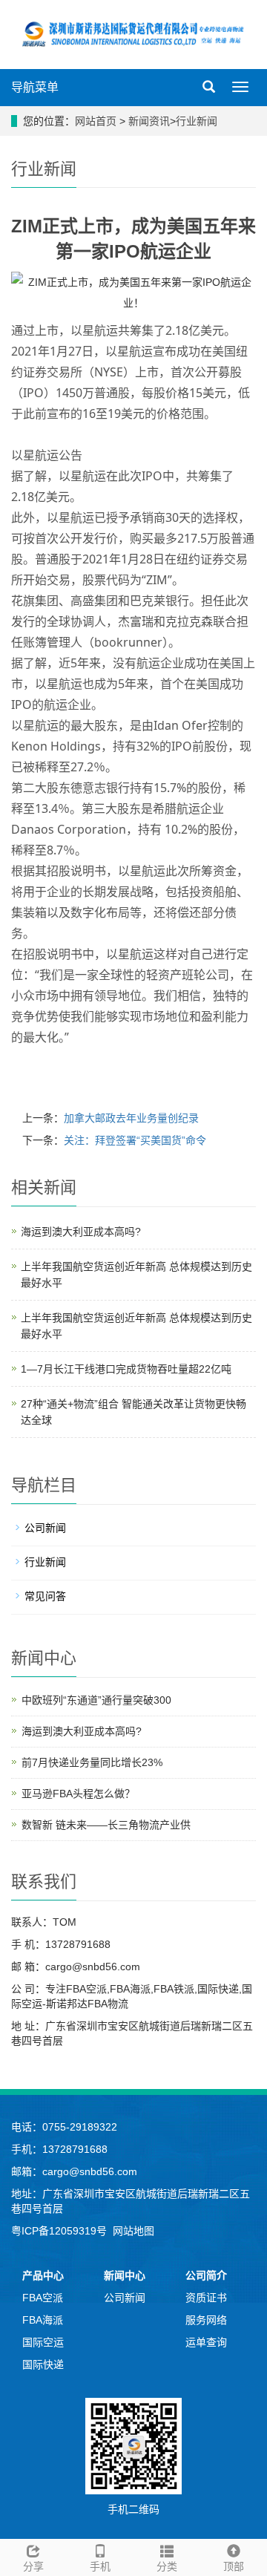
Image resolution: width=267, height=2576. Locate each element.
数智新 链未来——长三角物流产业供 (106, 1825)
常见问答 (45, 1596)
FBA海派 (43, 2320)
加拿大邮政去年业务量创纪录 (131, 1118)
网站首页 (96, 121)
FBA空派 (43, 2298)
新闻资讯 (149, 121)
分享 (33, 2566)
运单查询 (206, 2342)
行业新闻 (197, 121)
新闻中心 (125, 2275)
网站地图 (133, 2231)
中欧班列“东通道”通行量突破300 (96, 1700)
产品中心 (43, 2275)
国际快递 (43, 2364)
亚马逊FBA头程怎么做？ (78, 1794)
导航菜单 (35, 87)
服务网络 (206, 2320)
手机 (100, 2566)
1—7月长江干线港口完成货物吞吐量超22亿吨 (126, 1369)
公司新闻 (45, 1528)
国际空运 (43, 2342)
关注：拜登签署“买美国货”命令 (135, 1140)
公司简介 (206, 2275)
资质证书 (206, 2298)
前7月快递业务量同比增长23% (92, 1762)
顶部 (234, 2566)
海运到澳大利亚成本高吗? (81, 1232)
